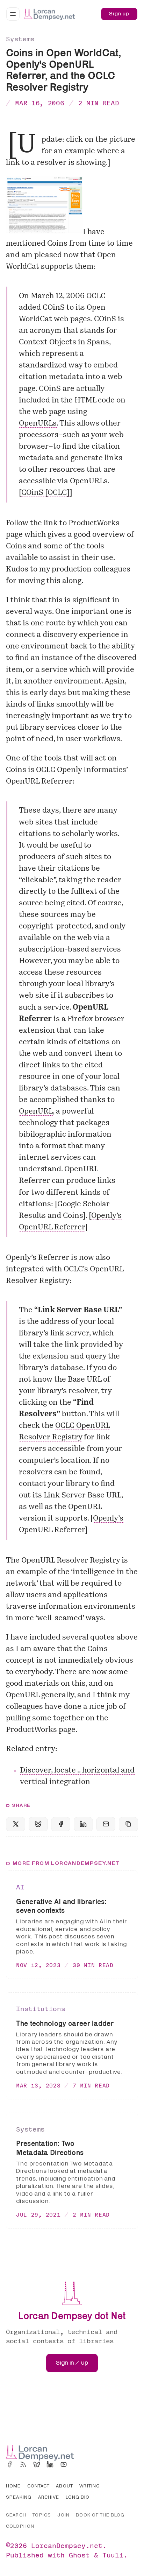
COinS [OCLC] (45, 493)
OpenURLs (38, 424)
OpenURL (36, 1112)
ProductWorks (31, 1730)
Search (16, 2515)
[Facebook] (9, 2464)
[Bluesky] (37, 2464)
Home (13, 2486)
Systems (20, 39)
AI (20, 1887)
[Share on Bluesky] (38, 1824)
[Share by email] (106, 1824)
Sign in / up (72, 2363)
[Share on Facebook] (61, 1824)
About (64, 2486)
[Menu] (13, 14)
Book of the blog (100, 2515)
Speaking (19, 2497)
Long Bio (78, 2497)
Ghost (79, 2555)
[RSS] (23, 2464)
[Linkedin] (50, 2464)
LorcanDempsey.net (67, 2545)
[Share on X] (16, 1824)
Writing (90, 2486)
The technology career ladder (65, 2023)
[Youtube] (64, 2464)
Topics (42, 2515)
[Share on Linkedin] (83, 1824)
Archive (49, 2497)
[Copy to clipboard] (128, 1824)
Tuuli (113, 2555)
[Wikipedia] (77, 2464)
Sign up (119, 14)
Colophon (20, 2526)
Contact (38, 2486)
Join (63, 2515)
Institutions (41, 2009)
